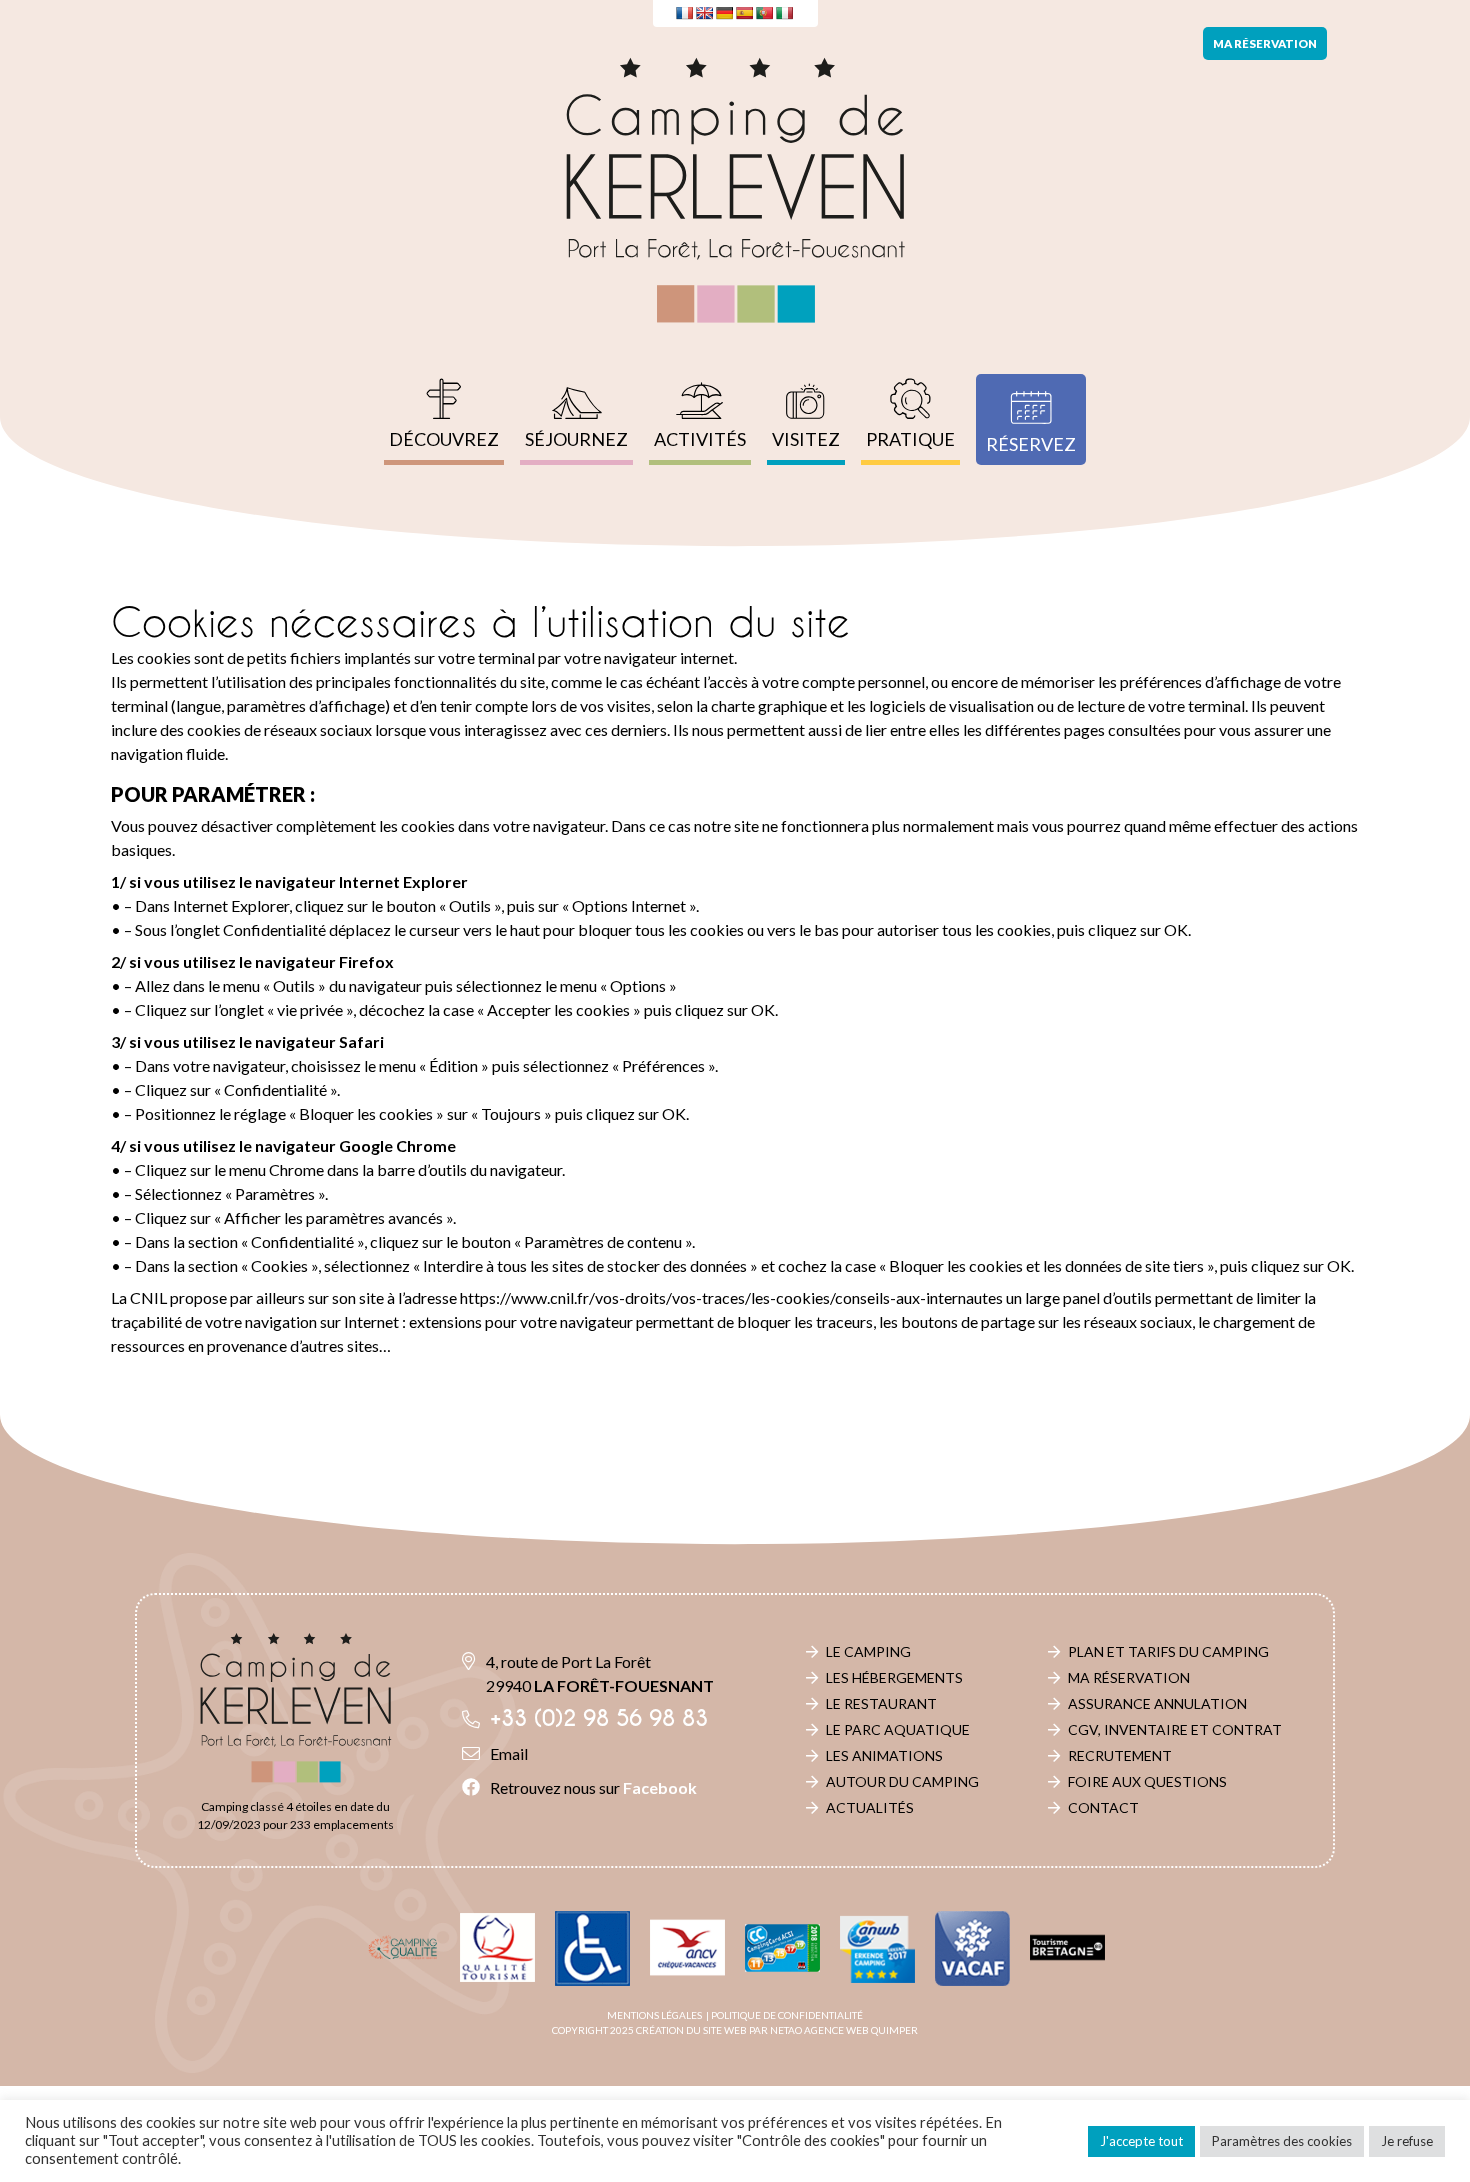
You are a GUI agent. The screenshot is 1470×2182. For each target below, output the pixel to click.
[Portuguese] (764, 13)
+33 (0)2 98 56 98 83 (599, 1718)
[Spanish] (744, 13)
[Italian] (784, 13)
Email (509, 1753)
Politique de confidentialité (787, 2015)
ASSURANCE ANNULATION (1157, 1703)
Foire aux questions (1147, 1781)
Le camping (868, 1651)
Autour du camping (902, 1781)
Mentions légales (654, 2015)
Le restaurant (881, 1703)
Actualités (870, 1807)
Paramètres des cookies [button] (1282, 2141)
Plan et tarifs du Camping (1168, 1651)
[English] (704, 13)
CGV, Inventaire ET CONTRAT (1175, 1729)
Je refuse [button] (1407, 2141)
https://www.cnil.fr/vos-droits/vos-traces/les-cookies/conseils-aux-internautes (731, 1297)
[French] (684, 13)
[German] (724, 13)
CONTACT (1103, 1807)
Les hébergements (894, 1677)
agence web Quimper (861, 2030)
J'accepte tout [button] (1141, 2141)
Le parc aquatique (898, 1729)
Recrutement (1120, 1755)
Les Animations (884, 1755)
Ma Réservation (1129, 1677)
